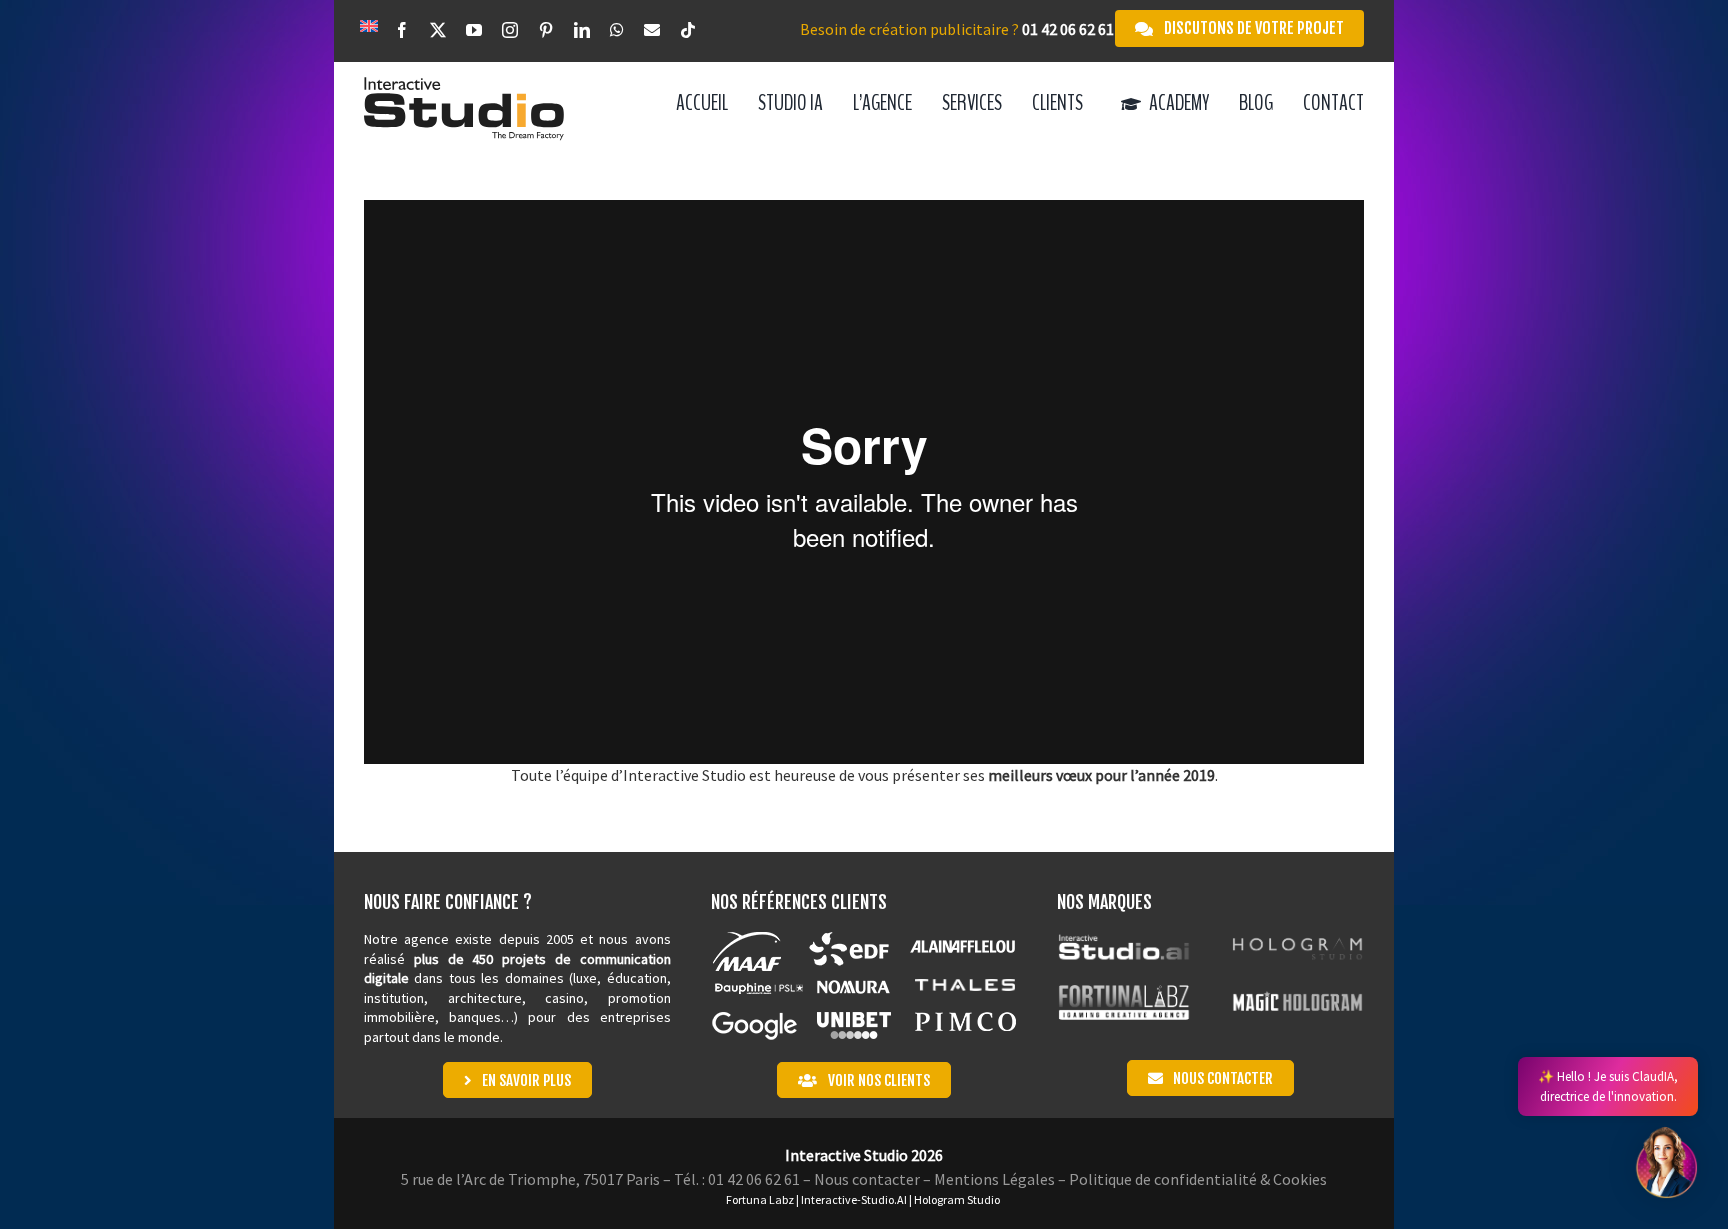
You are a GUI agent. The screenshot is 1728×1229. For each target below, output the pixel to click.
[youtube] (474, 31)
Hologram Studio (957, 1199)
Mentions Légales (994, 1179)
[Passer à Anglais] (369, 24)
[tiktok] (688, 31)
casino (564, 998)
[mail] (652, 31)
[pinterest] (546, 31)
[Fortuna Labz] (1123, 993)
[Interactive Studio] (464, 85)
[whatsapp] (617, 31)
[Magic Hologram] (1297, 993)
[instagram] (510, 31)
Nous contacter (867, 1179)
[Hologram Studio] (1297, 938)
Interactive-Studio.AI (854, 1199)
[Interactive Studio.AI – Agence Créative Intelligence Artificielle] (1123, 938)
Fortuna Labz (760, 1199)
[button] (1666, 1162)
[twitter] (438, 31)
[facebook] (402, 31)
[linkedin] (582, 31)
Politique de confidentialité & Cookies (1198, 1179)
